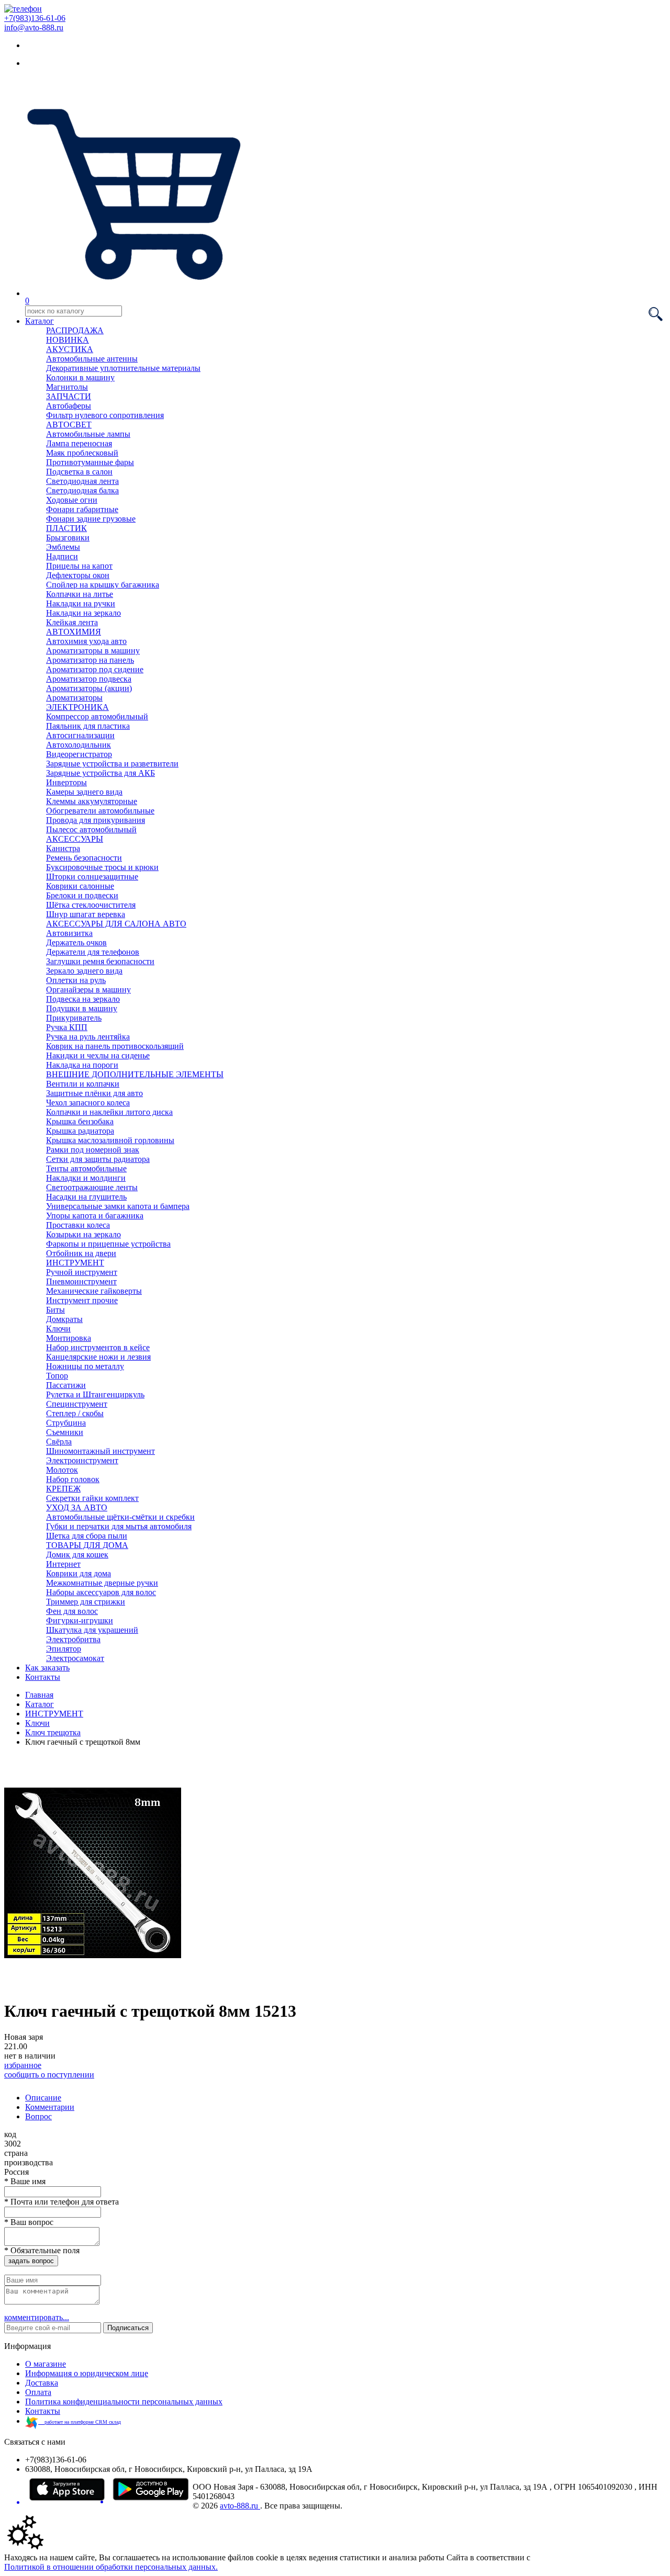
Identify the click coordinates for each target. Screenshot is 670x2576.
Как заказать (47, 1668)
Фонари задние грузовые (91, 519)
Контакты (43, 1677)
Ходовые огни (72, 500)
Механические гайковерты (94, 1291)
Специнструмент (77, 1404)
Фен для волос (72, 1611)
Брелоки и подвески (82, 895)
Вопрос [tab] (38, 2116)
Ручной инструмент (82, 1272)
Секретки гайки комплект (92, 1498)
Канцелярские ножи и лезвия (98, 1357)
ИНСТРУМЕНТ (75, 1263)
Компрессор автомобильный (97, 716)
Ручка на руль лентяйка (88, 1037)
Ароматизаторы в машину (93, 651)
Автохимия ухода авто (86, 641)
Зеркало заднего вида (84, 971)
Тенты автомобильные (86, 1168)
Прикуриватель (74, 1018)
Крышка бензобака (80, 1121)
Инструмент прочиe (82, 1300)
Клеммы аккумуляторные (92, 801)
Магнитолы (67, 387)
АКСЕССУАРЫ (75, 839)
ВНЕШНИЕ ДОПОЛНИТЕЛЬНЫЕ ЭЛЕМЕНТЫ (135, 1074)
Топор (57, 1376)
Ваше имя (25, 2181)
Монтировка (69, 1338)
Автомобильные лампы (88, 434)
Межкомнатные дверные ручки (102, 1583)
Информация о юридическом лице (87, 2373)
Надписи (62, 556)
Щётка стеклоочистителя (91, 905)
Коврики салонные (80, 886)
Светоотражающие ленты (92, 1187)
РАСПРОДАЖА (75, 330)
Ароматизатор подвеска (89, 679)
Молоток (62, 1470)
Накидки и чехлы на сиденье (98, 1055)
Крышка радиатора (80, 1131)
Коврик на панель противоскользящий (115, 1046)
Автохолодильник (79, 745)
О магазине (46, 2364)
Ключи (58, 1329)
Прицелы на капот (79, 566)
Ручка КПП (67, 1027)
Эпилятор (64, 1649)
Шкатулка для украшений (92, 1630)
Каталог (40, 321)
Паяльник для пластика (88, 726)
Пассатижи (66, 1385)
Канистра (63, 848)
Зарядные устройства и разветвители (112, 764)
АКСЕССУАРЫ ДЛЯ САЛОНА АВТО (116, 924)
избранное (23, 2065)
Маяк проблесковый (82, 453)
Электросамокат (75, 1658)
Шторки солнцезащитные (92, 877)
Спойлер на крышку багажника (103, 585)
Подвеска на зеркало (83, 999)
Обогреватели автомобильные (100, 811)
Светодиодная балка (82, 490)
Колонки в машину (80, 377)
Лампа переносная (79, 443)
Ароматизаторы (74, 698)
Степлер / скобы (75, 1413)
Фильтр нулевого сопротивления (105, 415)
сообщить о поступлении (49, 2075)
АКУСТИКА (70, 349)
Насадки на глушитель (86, 1197)
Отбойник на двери (81, 1253)
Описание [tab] (43, 2098)
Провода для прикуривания (96, 820)
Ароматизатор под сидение (95, 669)
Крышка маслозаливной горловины (110, 1140)
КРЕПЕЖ (63, 1489)
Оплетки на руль (76, 980)
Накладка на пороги (82, 1065)
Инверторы (66, 782)
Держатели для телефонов (93, 952)
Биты (55, 1310)
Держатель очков (76, 942)
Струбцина (66, 1423)
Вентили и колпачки (83, 1084)
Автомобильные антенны (92, 359)
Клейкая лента (72, 622)
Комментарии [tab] (50, 2107)
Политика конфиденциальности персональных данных (124, 2402)
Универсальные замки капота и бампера (118, 1206)
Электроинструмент (82, 1460)
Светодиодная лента (82, 481)
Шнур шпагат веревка (86, 914)
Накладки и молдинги (86, 1178)
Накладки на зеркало (83, 613)
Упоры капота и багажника (95, 1216)
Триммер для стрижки (86, 1602)
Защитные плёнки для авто (94, 1093)
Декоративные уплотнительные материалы (123, 368)
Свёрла (59, 1442)
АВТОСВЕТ (69, 425)
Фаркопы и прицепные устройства (108, 1244)
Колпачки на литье (80, 594)
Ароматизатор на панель (90, 660)
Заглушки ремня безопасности (100, 961)
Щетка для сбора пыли (87, 1536)
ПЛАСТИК (66, 528)
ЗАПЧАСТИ (69, 396)
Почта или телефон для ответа (62, 2202)
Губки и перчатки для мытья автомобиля (119, 1526)
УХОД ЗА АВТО (77, 1507)
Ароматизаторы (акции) (89, 688)
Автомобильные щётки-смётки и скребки (120, 1517)
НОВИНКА (68, 340)
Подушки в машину (82, 1008)
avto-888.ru (240, 2506)
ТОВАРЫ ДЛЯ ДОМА (87, 1545)
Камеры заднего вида (84, 792)
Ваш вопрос (29, 2222)
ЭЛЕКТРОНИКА (77, 707)
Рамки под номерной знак (93, 1150)
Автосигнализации (80, 735)
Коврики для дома (79, 1573)
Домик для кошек (77, 1555)
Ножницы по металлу (85, 1366)
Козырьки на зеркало (83, 1234)
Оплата (38, 2392)
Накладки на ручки (81, 603)
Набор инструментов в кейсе (98, 1347)
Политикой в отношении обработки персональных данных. (111, 2567)
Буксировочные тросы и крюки (102, 867)
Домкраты (64, 1319)
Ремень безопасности (84, 858)
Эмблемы (63, 547)
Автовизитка (69, 933)
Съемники (65, 1432)
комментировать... (37, 2317)
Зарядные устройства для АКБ (100, 773)
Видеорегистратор (79, 754)
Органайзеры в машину (88, 990)
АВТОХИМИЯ (74, 632)
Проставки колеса (78, 1225)
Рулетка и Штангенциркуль (95, 1394)
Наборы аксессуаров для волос (101, 1592)
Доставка (42, 2383)
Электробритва (73, 1639)
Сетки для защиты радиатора (98, 1159)
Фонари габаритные (82, 509)
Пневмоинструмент (81, 1281)
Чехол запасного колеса (88, 1103)
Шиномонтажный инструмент (100, 1451)
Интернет (63, 1564)
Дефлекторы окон (78, 575)
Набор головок (73, 1479)
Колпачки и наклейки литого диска (109, 1112)
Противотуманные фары (90, 462)
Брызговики (68, 538)
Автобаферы (69, 406)
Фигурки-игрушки (80, 1620)
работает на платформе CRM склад (80, 2422)
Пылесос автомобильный (91, 829)
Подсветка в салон (79, 472)
